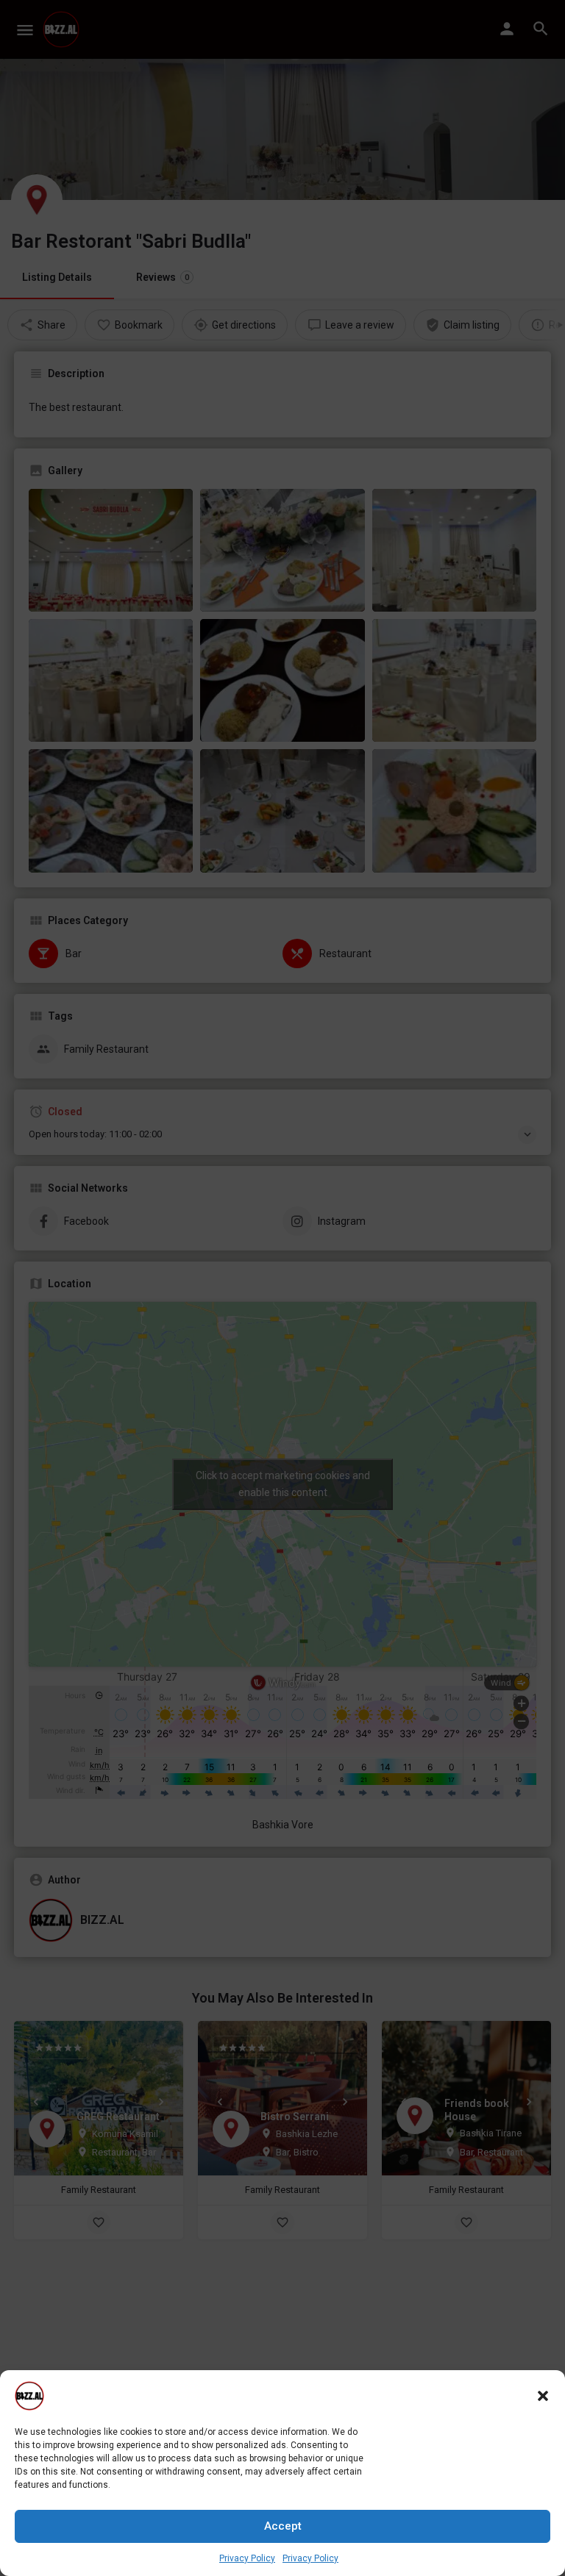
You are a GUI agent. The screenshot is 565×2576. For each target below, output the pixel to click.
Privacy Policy (247, 2558)
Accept (283, 2526)
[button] (543, 2396)
